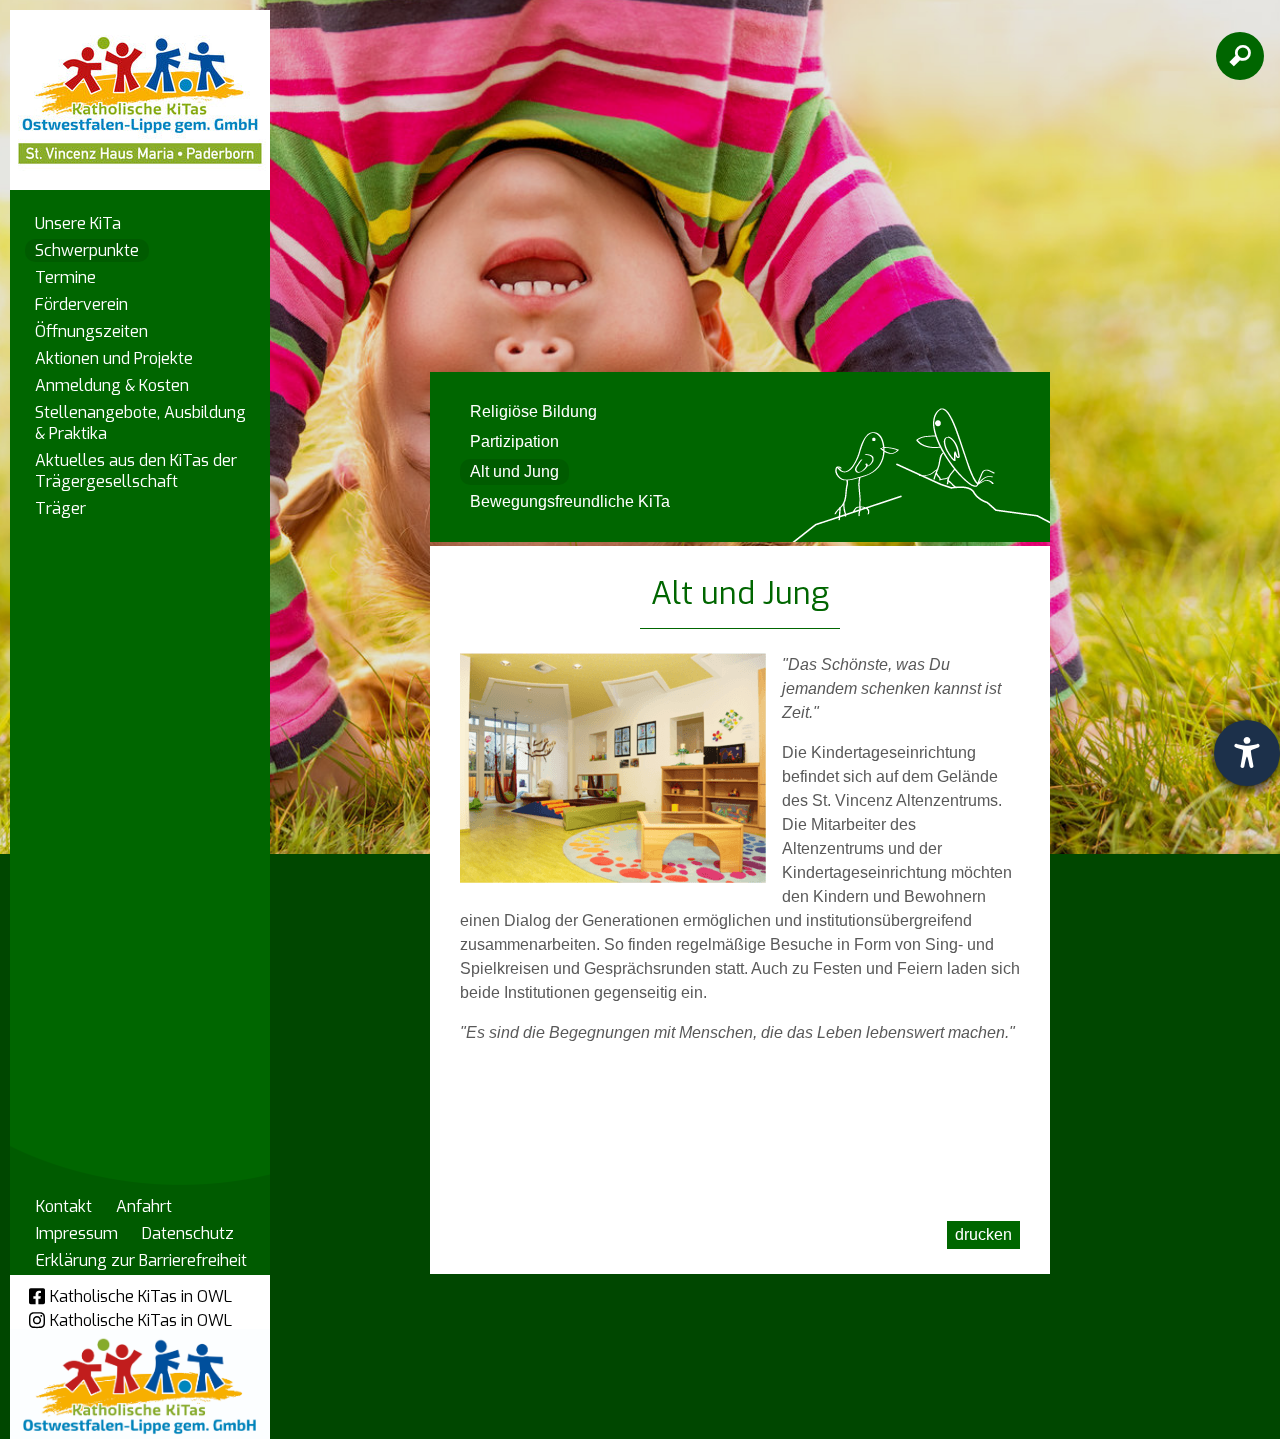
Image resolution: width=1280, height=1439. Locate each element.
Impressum (77, 1233)
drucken (983, 1234)
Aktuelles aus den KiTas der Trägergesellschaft (136, 471)
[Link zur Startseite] (140, 90)
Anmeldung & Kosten (112, 385)
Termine (65, 277)
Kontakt (64, 1206)
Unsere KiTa (78, 223)
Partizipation (514, 441)
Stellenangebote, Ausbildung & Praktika (140, 423)
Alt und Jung (514, 471)
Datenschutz (188, 1233)
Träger (60, 508)
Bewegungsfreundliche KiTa (570, 501)
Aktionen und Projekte (114, 358)
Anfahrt (144, 1206)
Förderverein (81, 304)
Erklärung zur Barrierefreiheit (141, 1260)
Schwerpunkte (87, 250)
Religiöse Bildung (533, 411)
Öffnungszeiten (91, 331)
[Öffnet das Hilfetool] (1247, 753)
